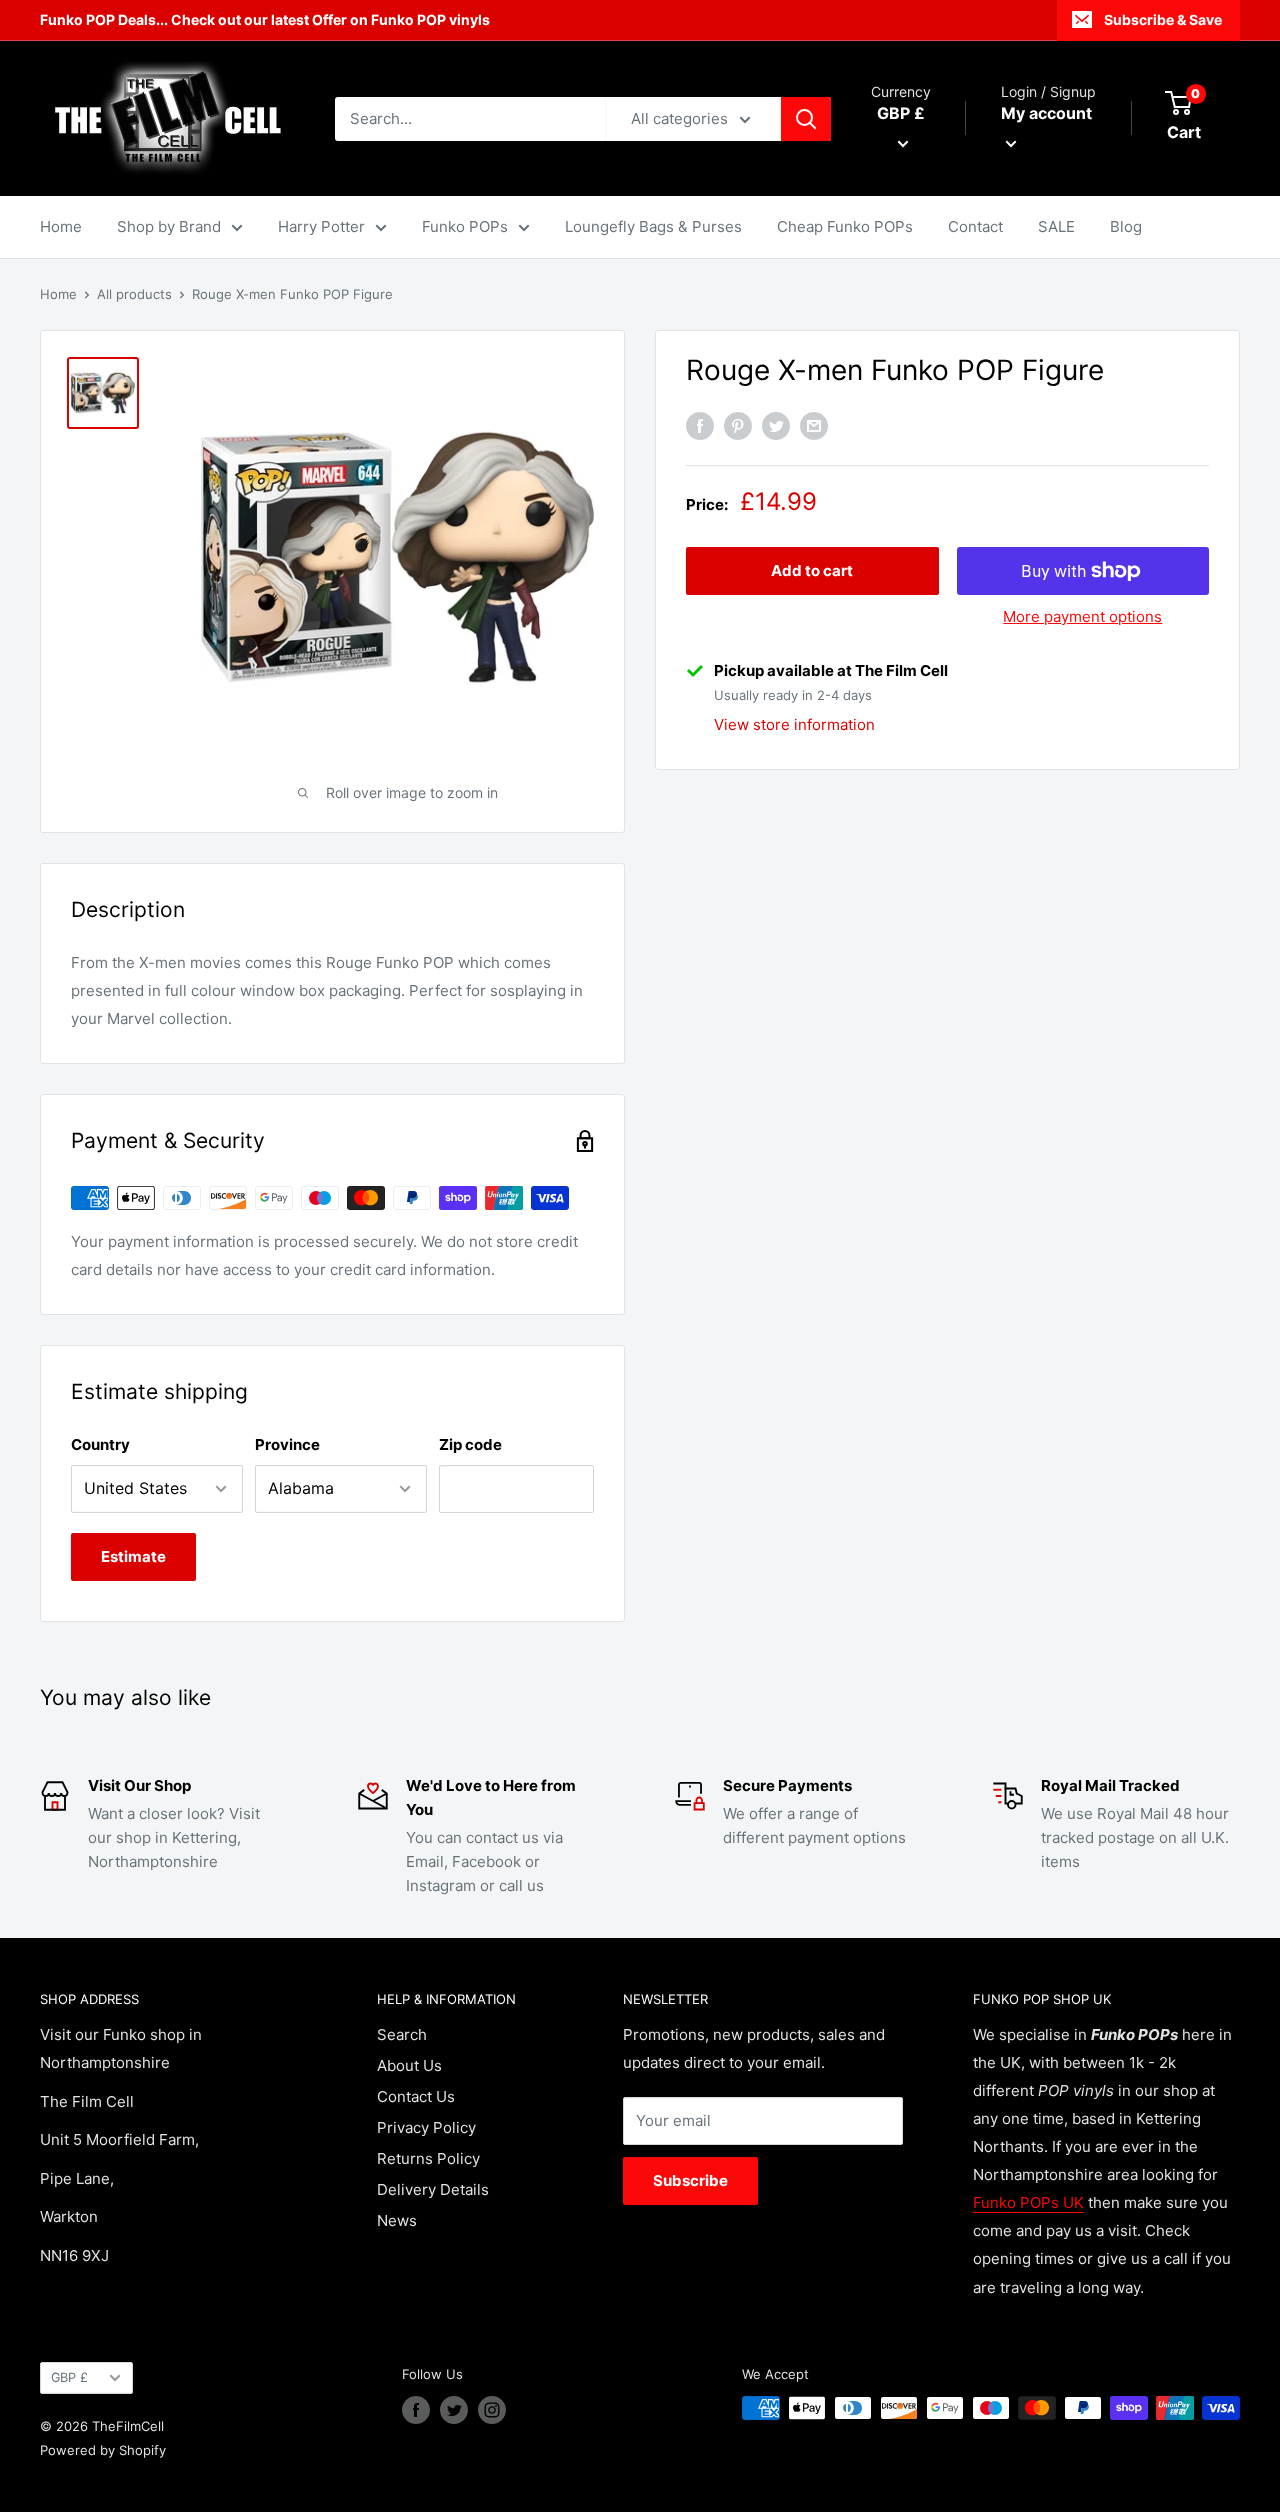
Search (402, 2034)
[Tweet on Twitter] (776, 426)
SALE (1056, 226)
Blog (1126, 226)
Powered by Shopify (103, 2450)
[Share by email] (814, 426)
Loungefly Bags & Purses (653, 226)
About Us (409, 2065)
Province (287, 1444)
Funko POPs (465, 226)
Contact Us (416, 2096)
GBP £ (69, 2377)
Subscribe (690, 2180)
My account (1046, 113)
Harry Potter (321, 226)
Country (100, 1444)
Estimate (133, 1556)
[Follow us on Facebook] (416, 2410)
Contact (975, 226)
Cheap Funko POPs (845, 226)
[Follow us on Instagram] (492, 2410)
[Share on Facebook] (700, 426)
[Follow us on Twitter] (454, 2410)
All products (134, 294)
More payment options (1082, 616)
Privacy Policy (426, 2127)
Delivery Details (433, 2189)
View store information (794, 724)
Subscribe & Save (1163, 19)
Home (61, 226)
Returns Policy (428, 2158)
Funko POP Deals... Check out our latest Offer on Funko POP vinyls (265, 19)
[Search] (806, 119)
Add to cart (812, 570)
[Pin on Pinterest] (738, 426)
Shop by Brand (169, 226)
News (397, 2220)
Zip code (470, 1444)
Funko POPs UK (1028, 2202)
